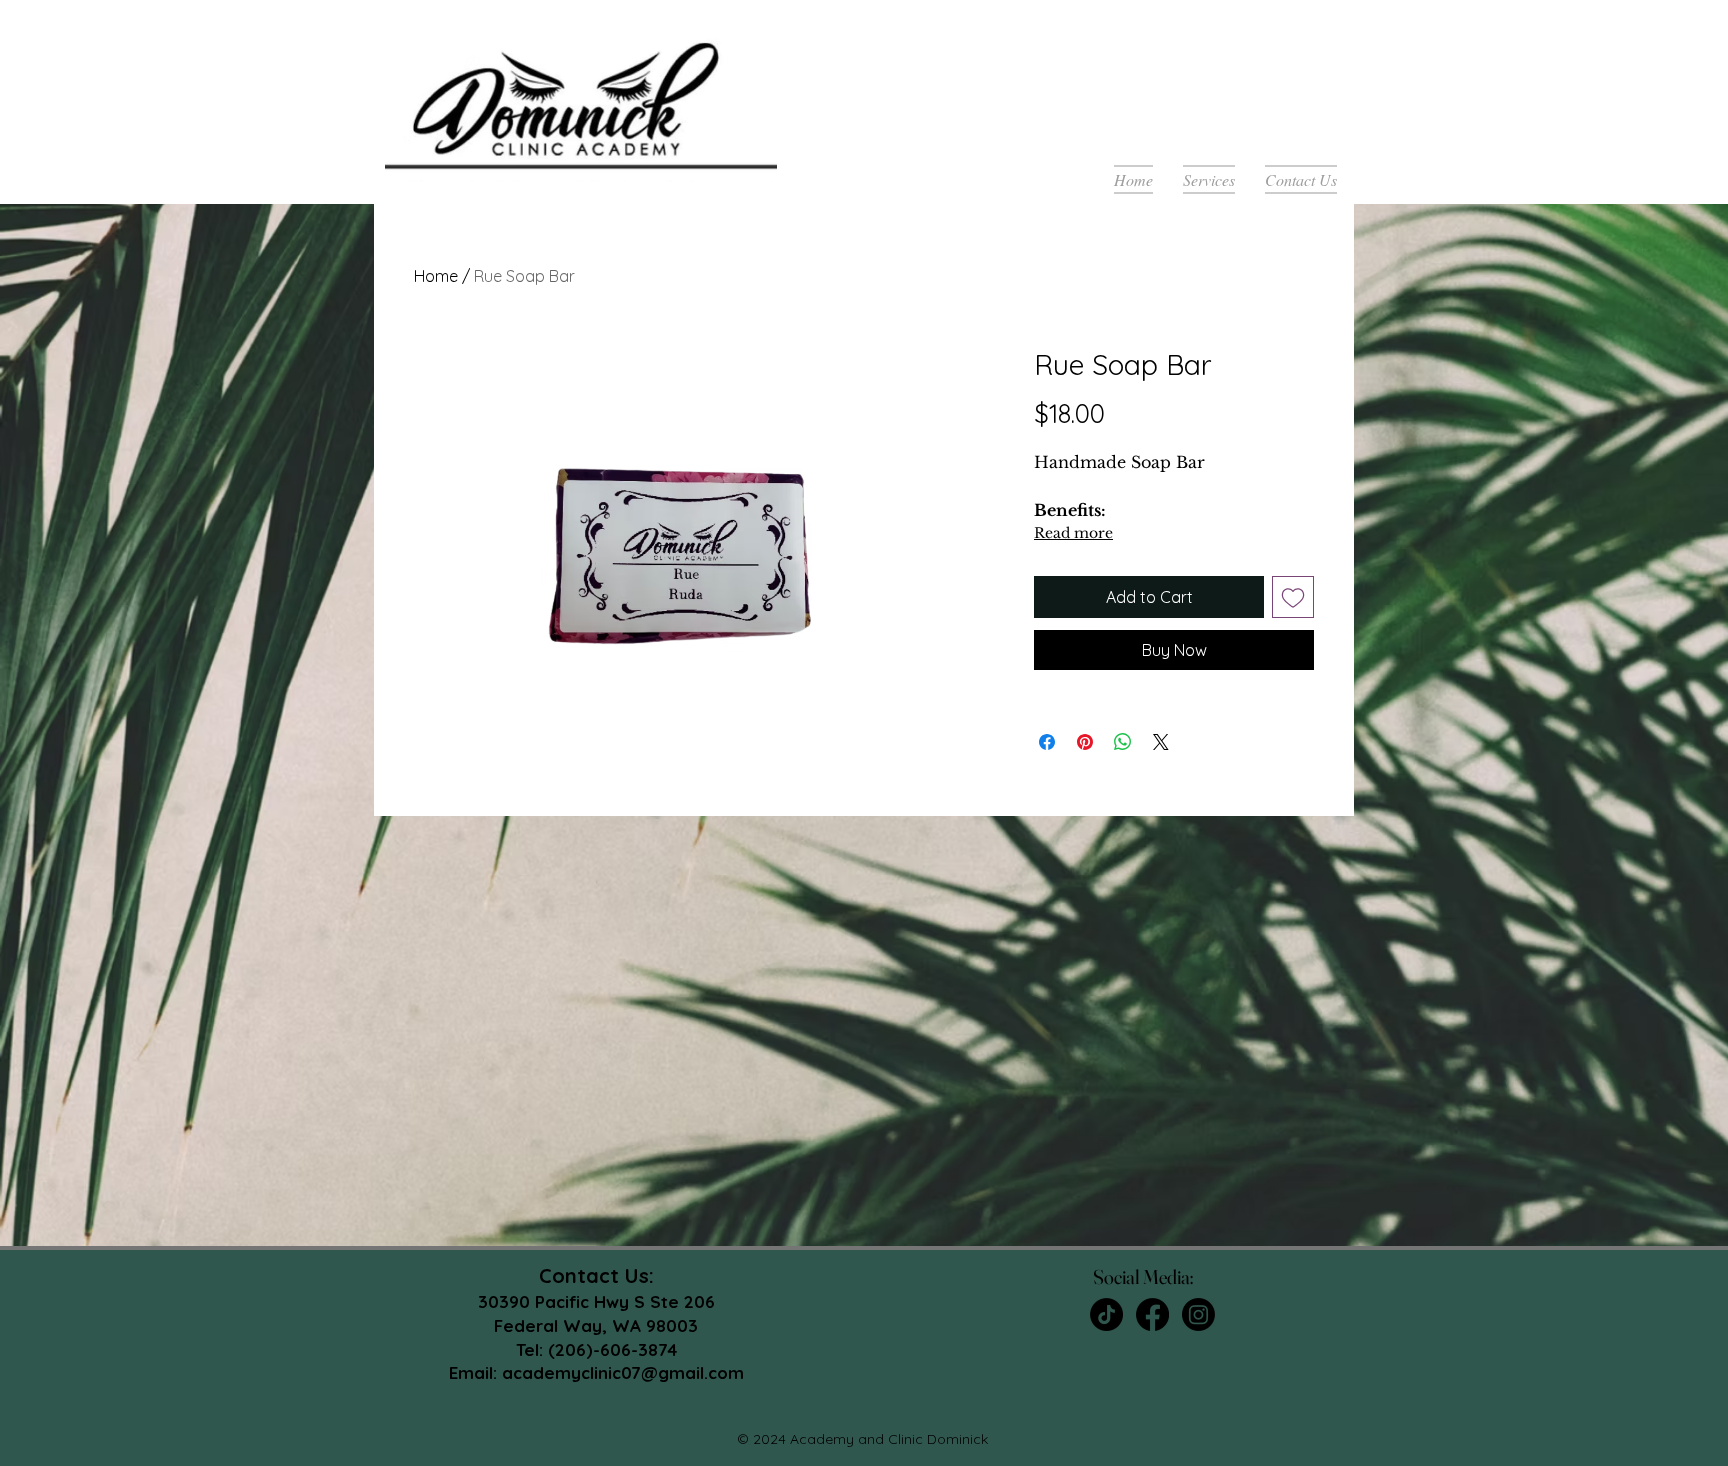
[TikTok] (1106, 1314)
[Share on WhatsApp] (1123, 742)
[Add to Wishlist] (1293, 597)
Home (436, 276)
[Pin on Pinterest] (1085, 742)
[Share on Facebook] (1047, 742)
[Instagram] (1198, 1314)
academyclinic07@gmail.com (623, 1372)
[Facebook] (1152, 1314)
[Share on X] (1161, 742)
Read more (1073, 533)
